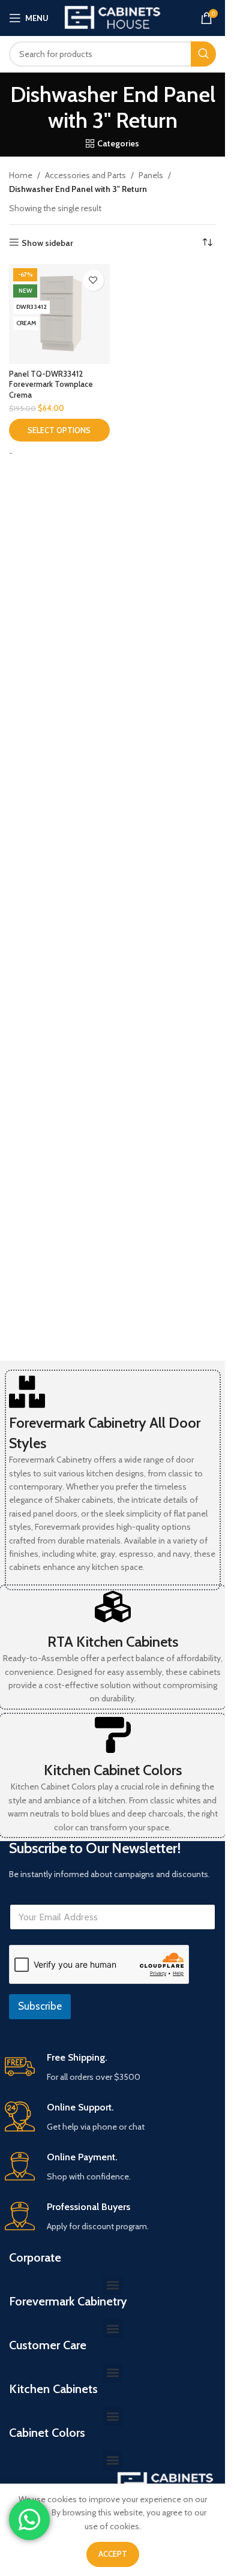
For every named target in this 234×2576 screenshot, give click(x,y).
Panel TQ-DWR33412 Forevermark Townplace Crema (51, 385)
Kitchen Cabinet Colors (113, 1770)
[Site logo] (113, 17)
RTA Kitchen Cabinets (113, 1642)
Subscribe (40, 2006)
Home (21, 175)
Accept (113, 2554)
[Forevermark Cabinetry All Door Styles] (27, 1392)
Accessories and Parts (85, 175)
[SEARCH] (203, 54)
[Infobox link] (113, 2068)
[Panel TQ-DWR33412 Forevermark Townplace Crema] (59, 314)
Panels (151, 175)
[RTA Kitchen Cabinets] (113, 1607)
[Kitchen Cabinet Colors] (113, 1735)
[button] (112, 2285)
